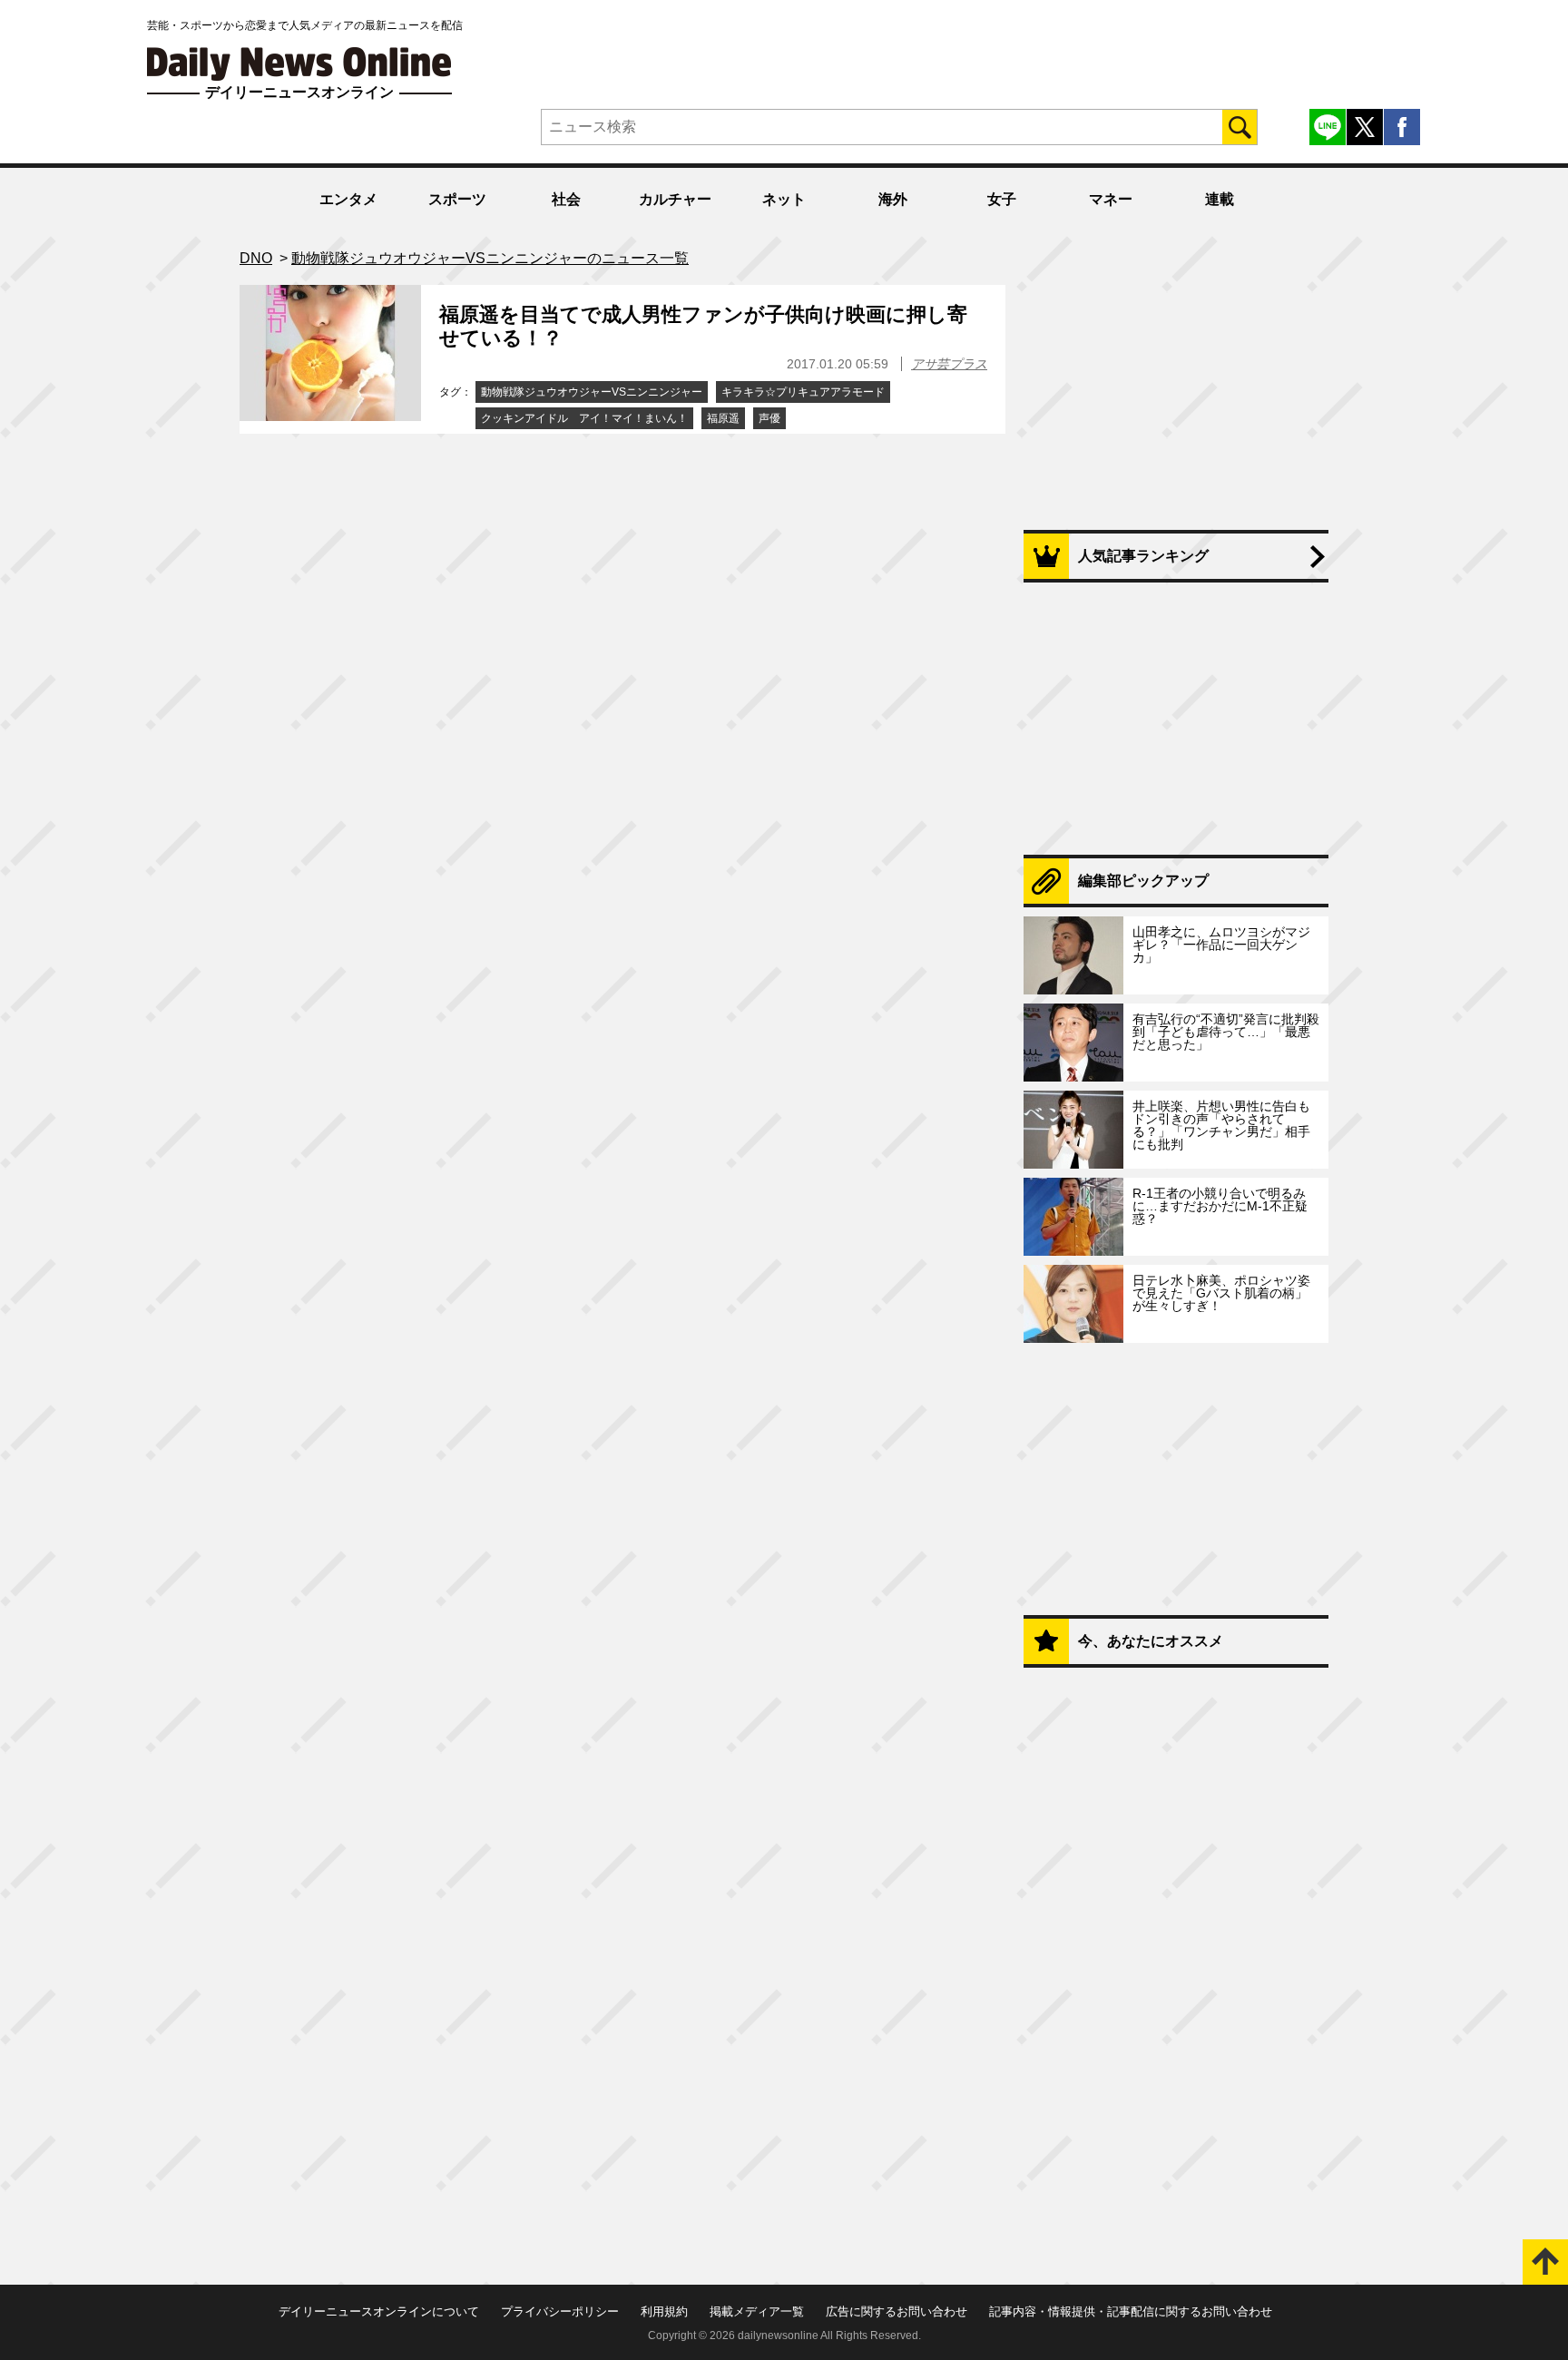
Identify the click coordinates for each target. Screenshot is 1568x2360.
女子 (1002, 199)
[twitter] (1365, 127)
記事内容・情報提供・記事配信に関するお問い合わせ (1131, 2311)
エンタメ (348, 199)
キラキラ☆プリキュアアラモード (803, 392)
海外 (893, 199)
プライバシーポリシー (560, 2311)
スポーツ (457, 199)
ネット (784, 199)
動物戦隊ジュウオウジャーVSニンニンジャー (592, 392)
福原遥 (723, 418)
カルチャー (675, 199)
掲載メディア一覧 (757, 2311)
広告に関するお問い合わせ (897, 2311)
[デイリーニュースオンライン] (299, 64)
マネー (1111, 199)
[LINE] (1328, 127)
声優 (769, 418)
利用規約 (664, 2311)
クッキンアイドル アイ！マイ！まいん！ (584, 418)
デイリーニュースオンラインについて (379, 2311)
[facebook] (1402, 127)
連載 (1220, 199)
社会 (566, 199)
